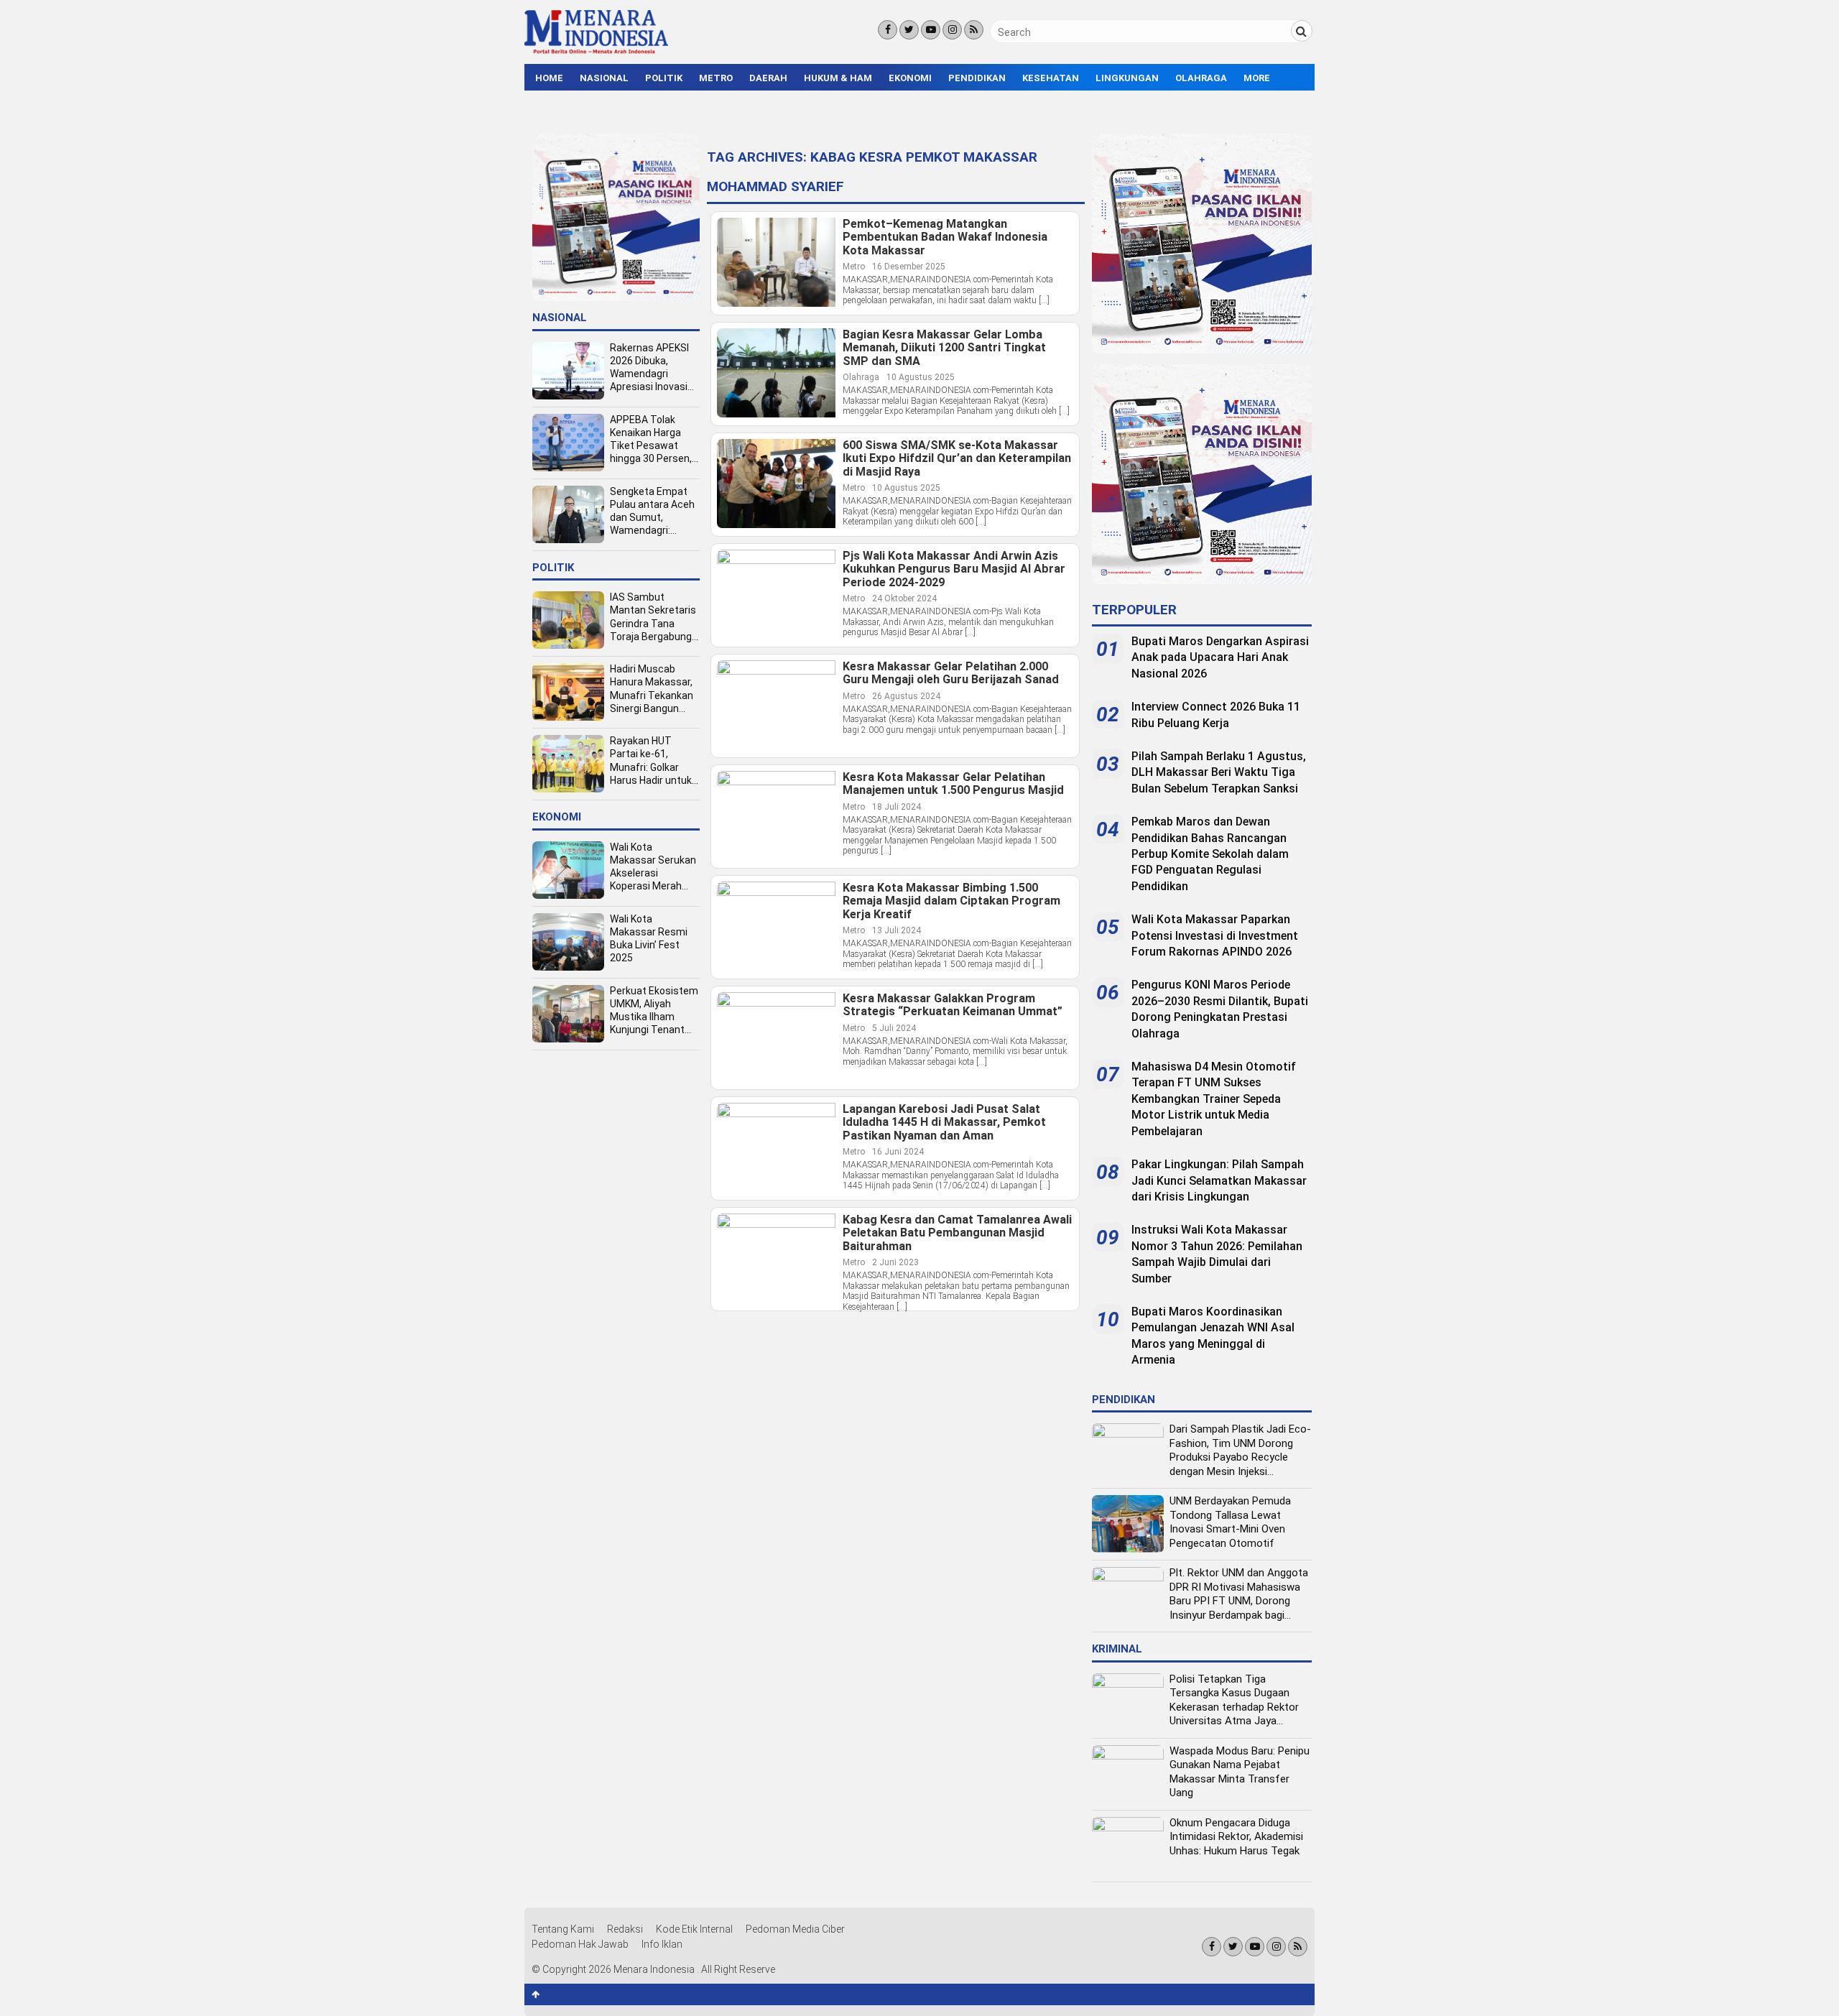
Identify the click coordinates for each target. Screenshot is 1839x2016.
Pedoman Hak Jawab (580, 1944)
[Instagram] (952, 30)
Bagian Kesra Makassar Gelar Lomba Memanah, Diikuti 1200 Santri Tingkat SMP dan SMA (944, 348)
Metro (716, 78)
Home (549, 78)
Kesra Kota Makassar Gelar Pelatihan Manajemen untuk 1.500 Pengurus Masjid (953, 784)
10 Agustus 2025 (921, 377)
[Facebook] (888, 30)
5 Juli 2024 (894, 1028)
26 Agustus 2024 (906, 696)
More (1257, 78)
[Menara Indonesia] (596, 52)
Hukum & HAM (838, 78)
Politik (664, 78)
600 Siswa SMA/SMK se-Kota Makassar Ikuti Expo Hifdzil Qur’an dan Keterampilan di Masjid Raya (957, 459)
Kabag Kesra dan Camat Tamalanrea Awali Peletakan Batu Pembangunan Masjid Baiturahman (957, 1233)
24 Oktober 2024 (904, 598)
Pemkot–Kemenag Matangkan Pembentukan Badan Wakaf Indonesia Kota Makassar (945, 237)
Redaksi (625, 1929)
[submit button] (1302, 31)
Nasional (604, 78)
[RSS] (974, 30)
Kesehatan (1051, 78)
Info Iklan (662, 1944)
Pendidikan (977, 78)
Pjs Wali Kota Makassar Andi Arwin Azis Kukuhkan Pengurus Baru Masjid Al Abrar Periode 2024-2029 (954, 569)
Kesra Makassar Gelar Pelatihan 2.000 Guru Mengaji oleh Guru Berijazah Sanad (951, 674)
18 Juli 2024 (897, 807)
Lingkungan (1127, 78)
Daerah (768, 78)
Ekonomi (910, 78)
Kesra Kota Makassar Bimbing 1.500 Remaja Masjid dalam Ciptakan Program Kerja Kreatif (951, 901)
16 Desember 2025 (909, 267)
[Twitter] (909, 30)
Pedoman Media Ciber (795, 1929)
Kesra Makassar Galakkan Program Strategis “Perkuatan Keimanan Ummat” (953, 1005)
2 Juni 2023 (895, 1262)
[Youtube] (931, 30)
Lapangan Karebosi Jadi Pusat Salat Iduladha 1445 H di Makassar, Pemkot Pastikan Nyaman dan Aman (944, 1123)
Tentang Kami (563, 1929)
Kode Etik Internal (694, 1929)
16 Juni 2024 (898, 1152)
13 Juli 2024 (897, 930)
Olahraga (1201, 78)
